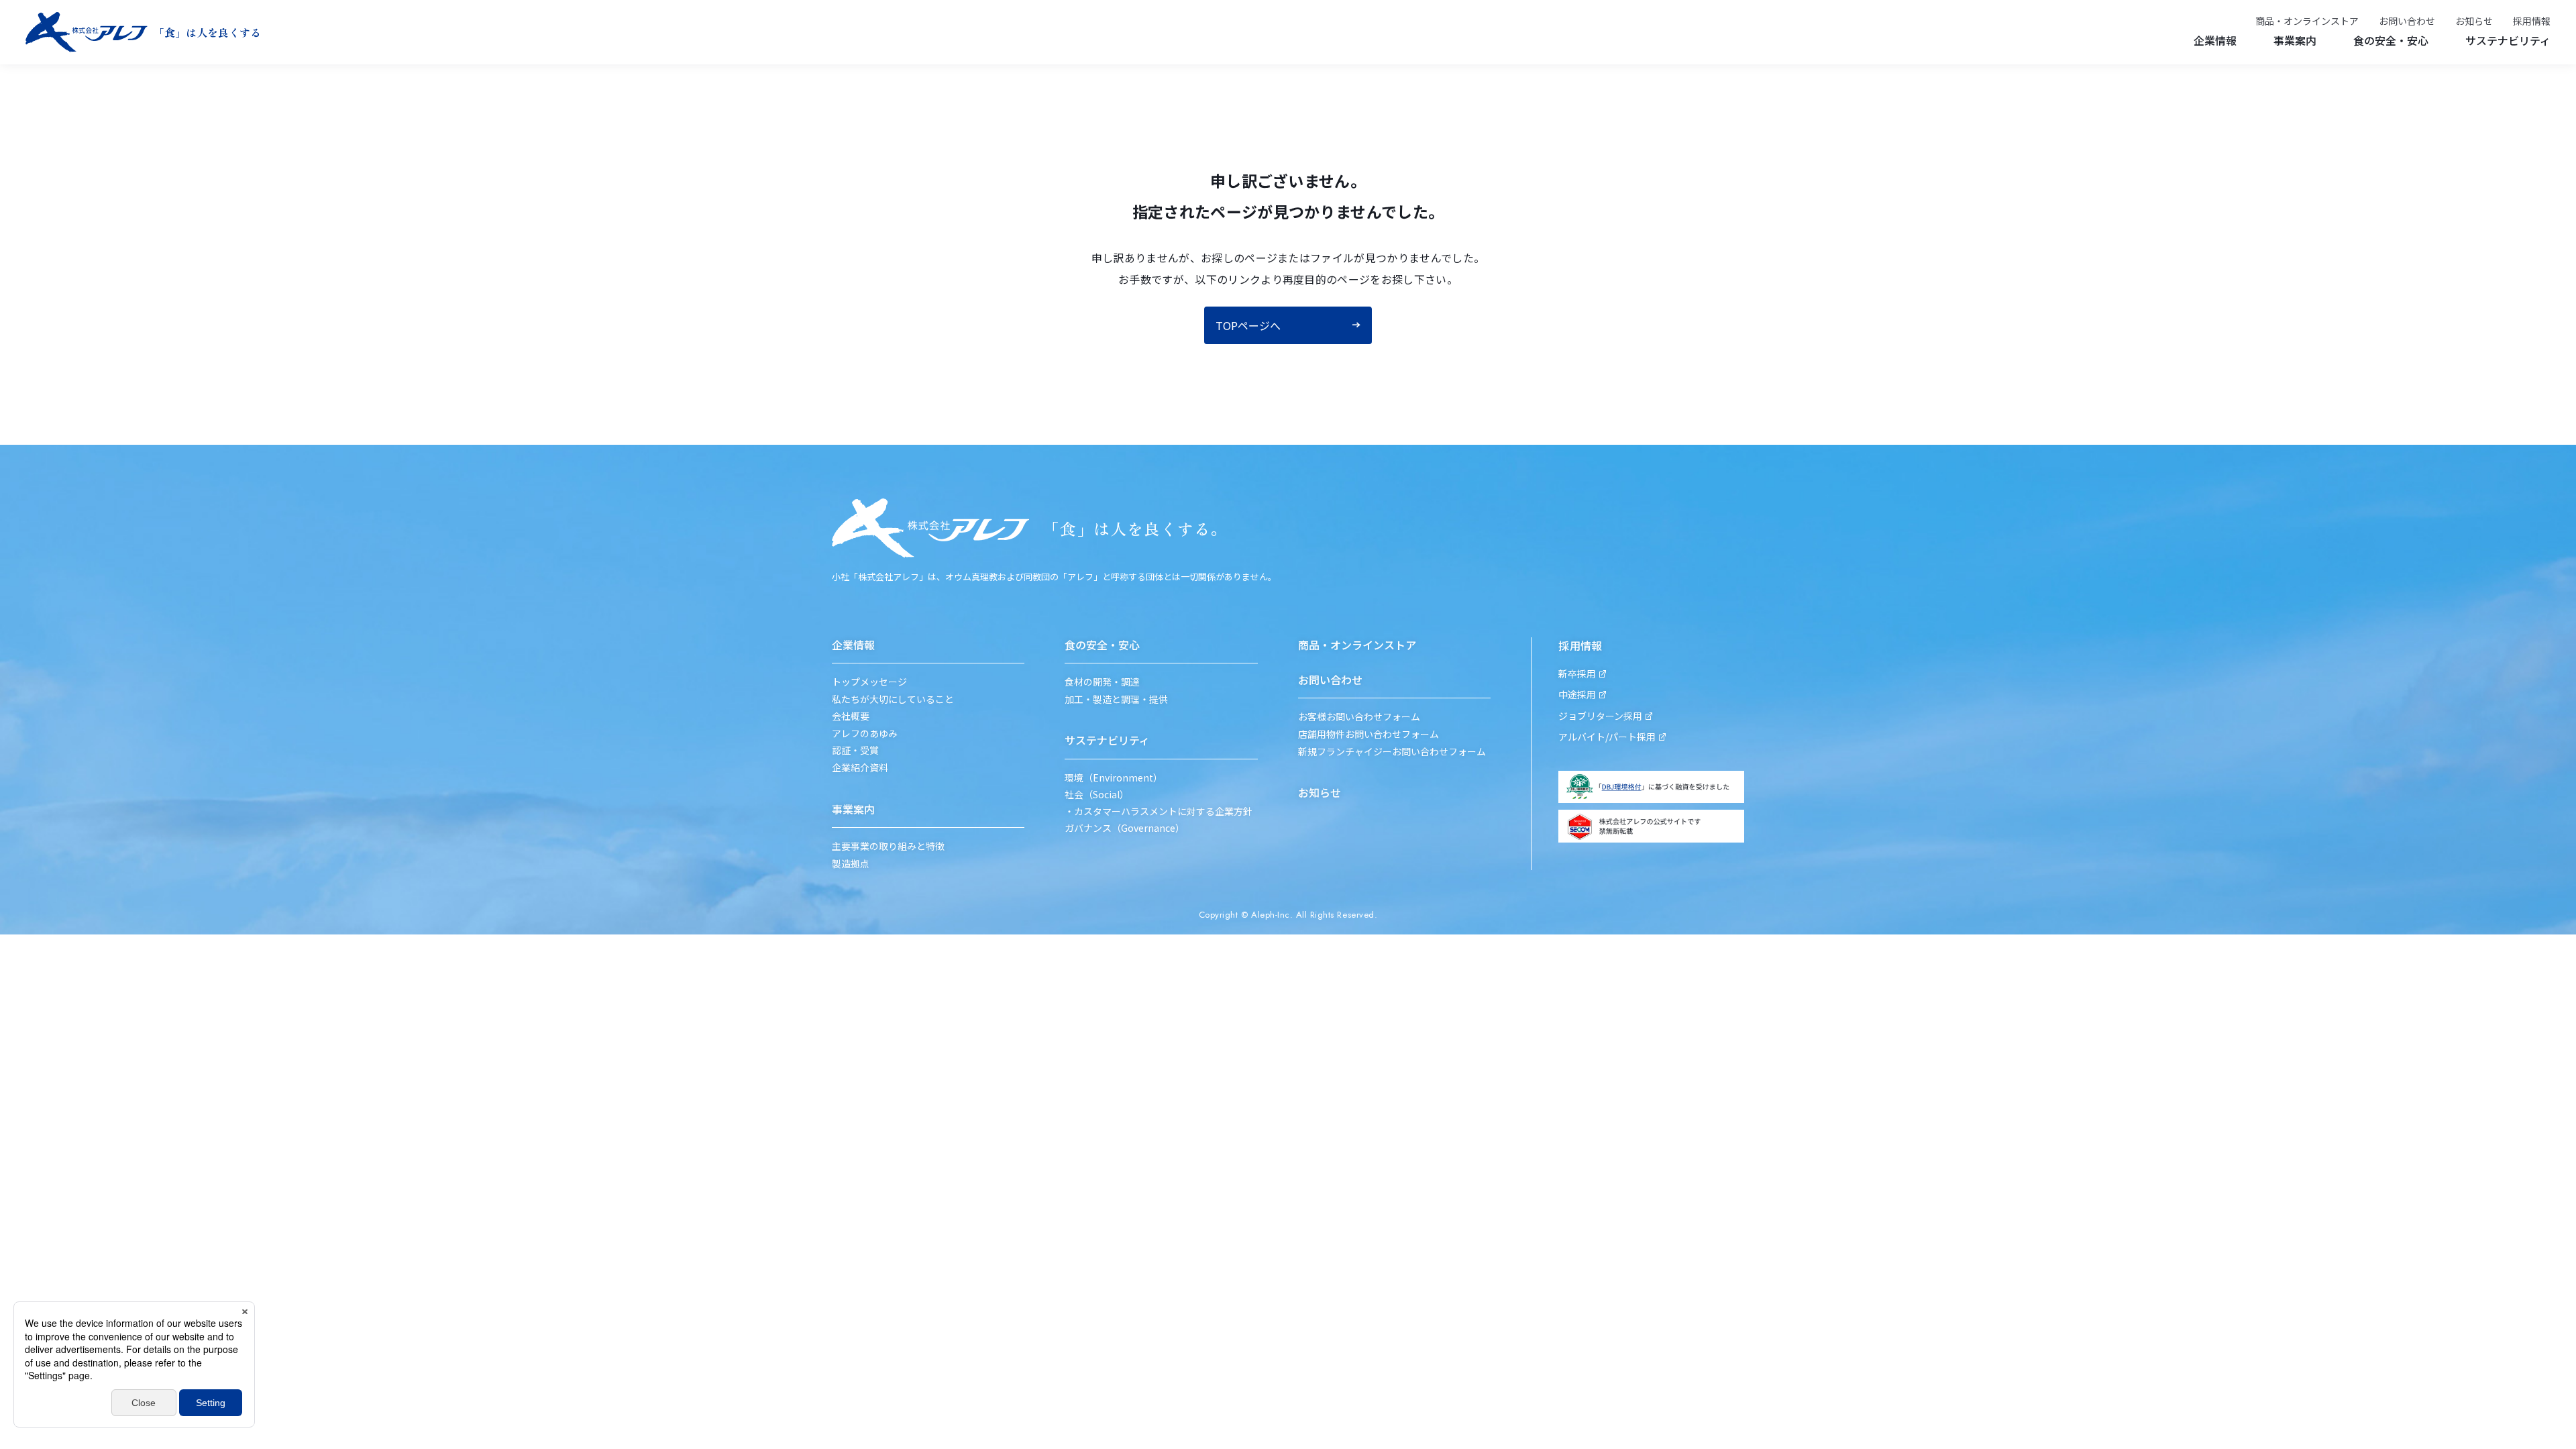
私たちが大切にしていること (893, 699)
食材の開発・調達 (1102, 682)
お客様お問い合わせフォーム (1359, 717)
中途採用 (1577, 695)
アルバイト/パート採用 (1607, 737)
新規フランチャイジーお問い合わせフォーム (1392, 752)
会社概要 (851, 716)
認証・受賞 (855, 750)
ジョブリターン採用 (1600, 716)
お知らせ (2474, 21)
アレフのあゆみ (865, 734)
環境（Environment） (1114, 778)
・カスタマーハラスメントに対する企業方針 (1159, 811)
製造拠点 (851, 864)
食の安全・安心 (2391, 40)
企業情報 (2215, 40)
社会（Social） (1097, 795)
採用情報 (2532, 21)
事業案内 (2295, 40)
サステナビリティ (2508, 40)
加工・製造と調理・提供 (1116, 699)
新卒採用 (1577, 674)
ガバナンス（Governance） (1125, 828)
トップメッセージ (869, 682)
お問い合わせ (2407, 21)
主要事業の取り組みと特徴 (888, 846)
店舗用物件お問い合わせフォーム (1368, 734)
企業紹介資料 (860, 768)
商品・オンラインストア (2307, 21)
